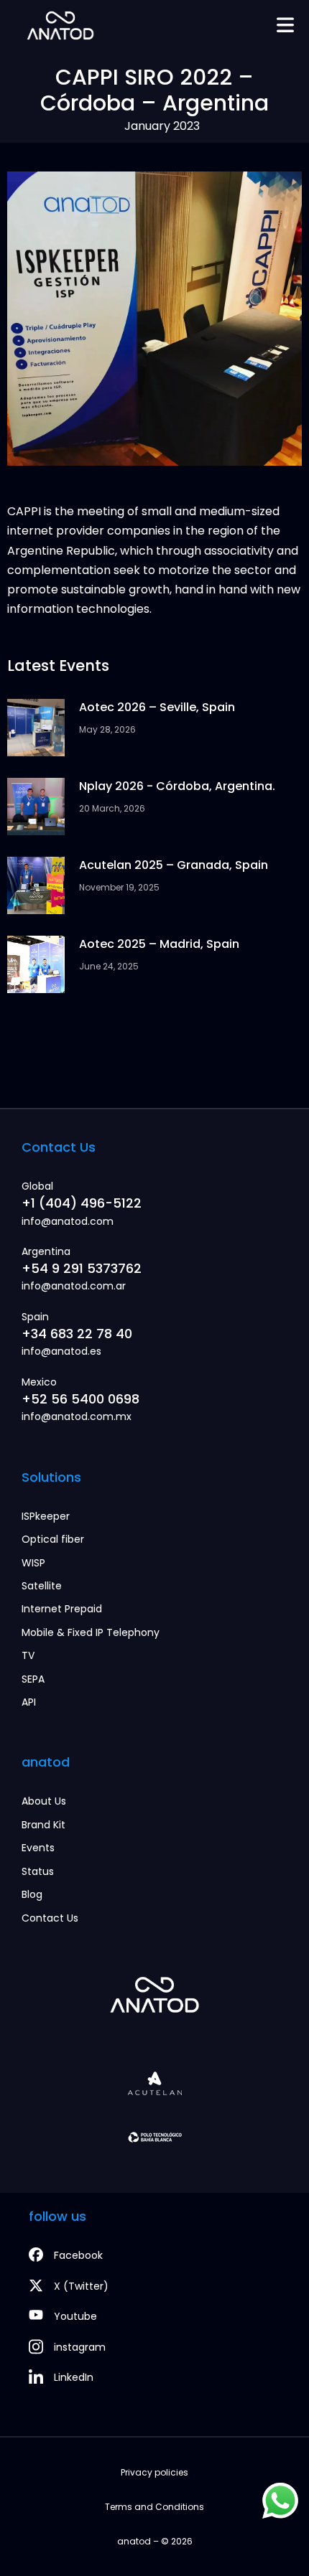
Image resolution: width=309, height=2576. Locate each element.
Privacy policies (154, 2472)
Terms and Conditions (154, 2507)
